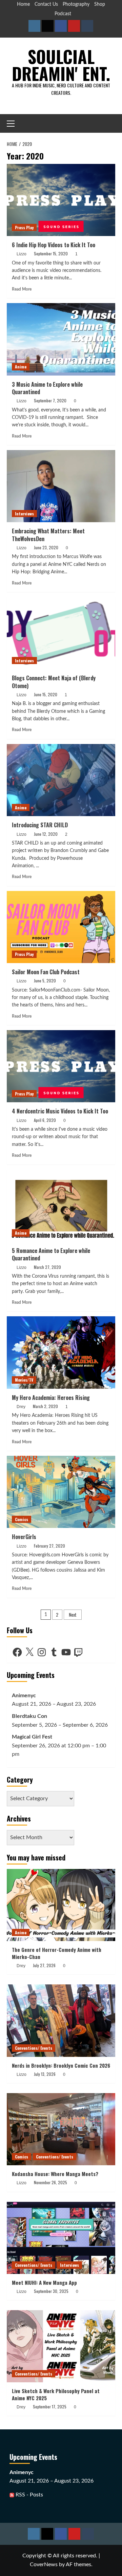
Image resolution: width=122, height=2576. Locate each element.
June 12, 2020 (46, 834)
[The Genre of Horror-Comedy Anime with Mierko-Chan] (61, 1905)
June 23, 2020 (46, 547)
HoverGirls (24, 1537)
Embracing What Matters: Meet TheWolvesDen (48, 535)
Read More (22, 289)
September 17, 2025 (50, 2407)
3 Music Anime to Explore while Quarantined (47, 388)
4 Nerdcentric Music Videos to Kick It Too (60, 1111)
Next (73, 1614)
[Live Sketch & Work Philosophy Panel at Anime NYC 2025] (61, 2346)
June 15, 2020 (46, 694)
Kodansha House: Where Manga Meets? (55, 2174)
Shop (100, 4)
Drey (21, 1407)
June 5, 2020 (45, 981)
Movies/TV (24, 1380)
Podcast (63, 14)
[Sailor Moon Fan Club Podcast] (61, 927)
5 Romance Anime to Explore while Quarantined (51, 1254)
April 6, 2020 (45, 1120)
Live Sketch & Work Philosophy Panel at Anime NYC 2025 (56, 2394)
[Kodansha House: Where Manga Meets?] (61, 2129)
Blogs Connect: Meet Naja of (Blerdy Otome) (54, 682)
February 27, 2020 (49, 1546)
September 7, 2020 (50, 400)
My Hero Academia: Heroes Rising (51, 1398)
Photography (76, 4)
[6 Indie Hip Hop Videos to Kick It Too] (61, 200)
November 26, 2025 (50, 2182)
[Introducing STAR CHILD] (61, 780)
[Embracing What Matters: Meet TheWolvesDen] (61, 486)
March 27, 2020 (47, 1267)
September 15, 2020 (51, 253)
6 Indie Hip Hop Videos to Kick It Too (54, 245)
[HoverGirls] (61, 1492)
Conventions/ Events (34, 2048)
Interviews (24, 514)
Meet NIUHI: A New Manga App (44, 2282)
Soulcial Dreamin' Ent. (61, 65)
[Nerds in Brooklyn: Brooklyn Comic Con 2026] (61, 2020)
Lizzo (22, 254)
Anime (21, 367)
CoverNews (44, 2564)
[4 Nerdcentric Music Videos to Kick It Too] (61, 1066)
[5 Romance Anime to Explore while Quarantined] (61, 1206)
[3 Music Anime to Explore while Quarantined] (61, 339)
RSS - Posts (29, 2495)
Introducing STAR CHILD (40, 825)
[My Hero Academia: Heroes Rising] (61, 1352)
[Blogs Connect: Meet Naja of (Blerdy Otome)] (61, 633)
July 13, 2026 (45, 2074)
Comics (22, 1519)
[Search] (111, 123)
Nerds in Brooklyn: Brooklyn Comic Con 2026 (61, 2065)
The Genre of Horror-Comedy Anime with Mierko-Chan (57, 1953)
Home (23, 4)
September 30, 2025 (51, 2291)
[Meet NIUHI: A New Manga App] (61, 2238)
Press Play (24, 227)
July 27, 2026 (44, 1965)
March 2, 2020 (45, 1406)
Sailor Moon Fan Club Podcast (46, 972)
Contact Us (46, 4)
